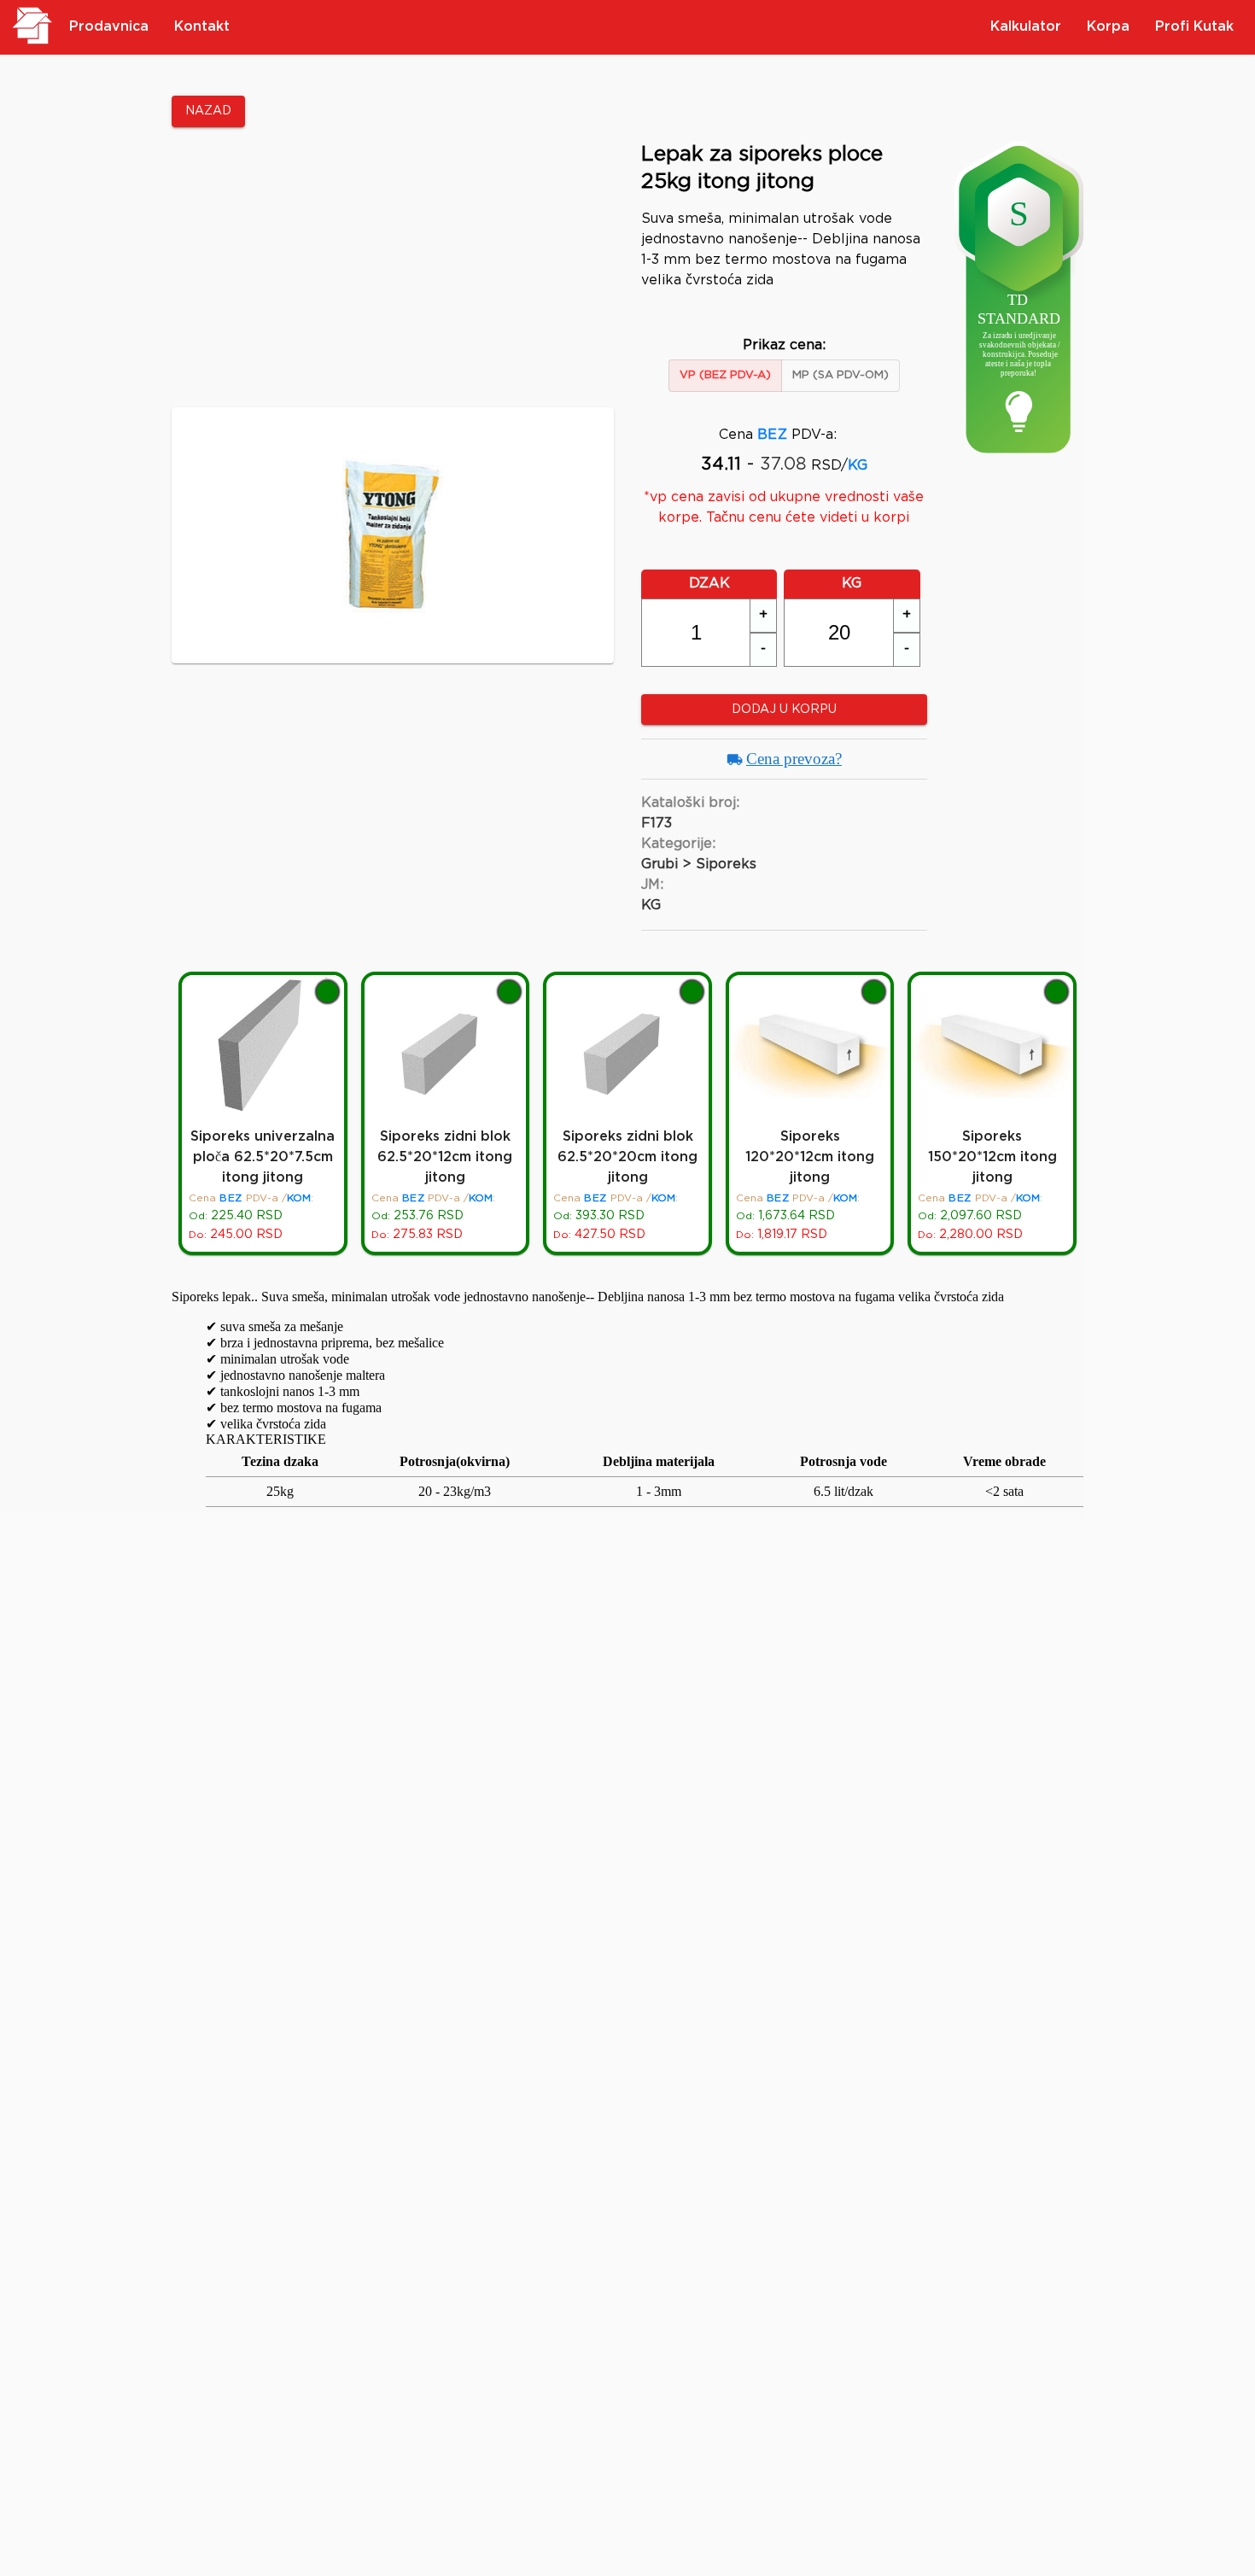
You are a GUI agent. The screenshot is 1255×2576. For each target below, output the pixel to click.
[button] (763, 616)
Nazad (208, 111)
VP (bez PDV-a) (725, 375)
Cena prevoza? (794, 759)
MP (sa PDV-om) (841, 375)
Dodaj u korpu (784, 710)
